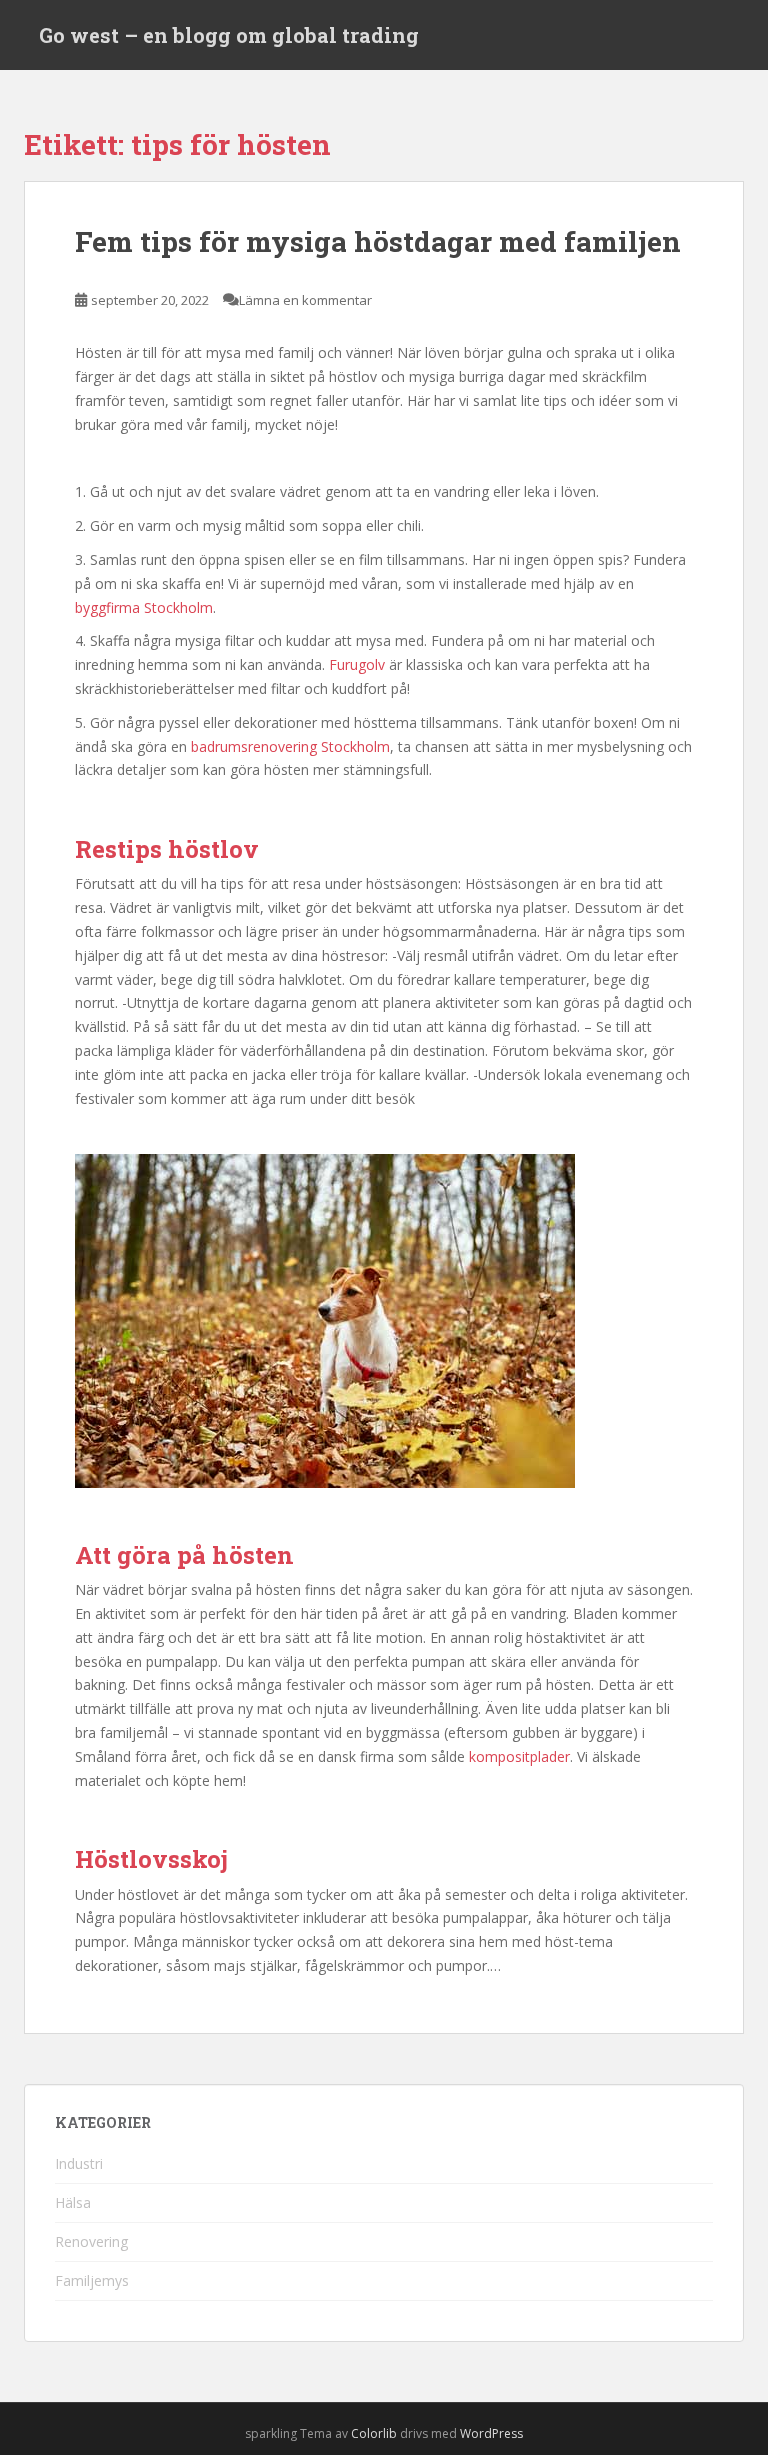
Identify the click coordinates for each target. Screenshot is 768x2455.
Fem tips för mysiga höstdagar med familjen (378, 241)
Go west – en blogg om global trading (229, 35)
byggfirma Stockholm (144, 607)
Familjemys (92, 2280)
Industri (79, 2163)
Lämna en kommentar (305, 300)
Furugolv (357, 664)
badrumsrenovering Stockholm (290, 746)
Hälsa (73, 2202)
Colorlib (374, 2433)
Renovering (91, 2241)
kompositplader (519, 1756)
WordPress (491, 2433)
